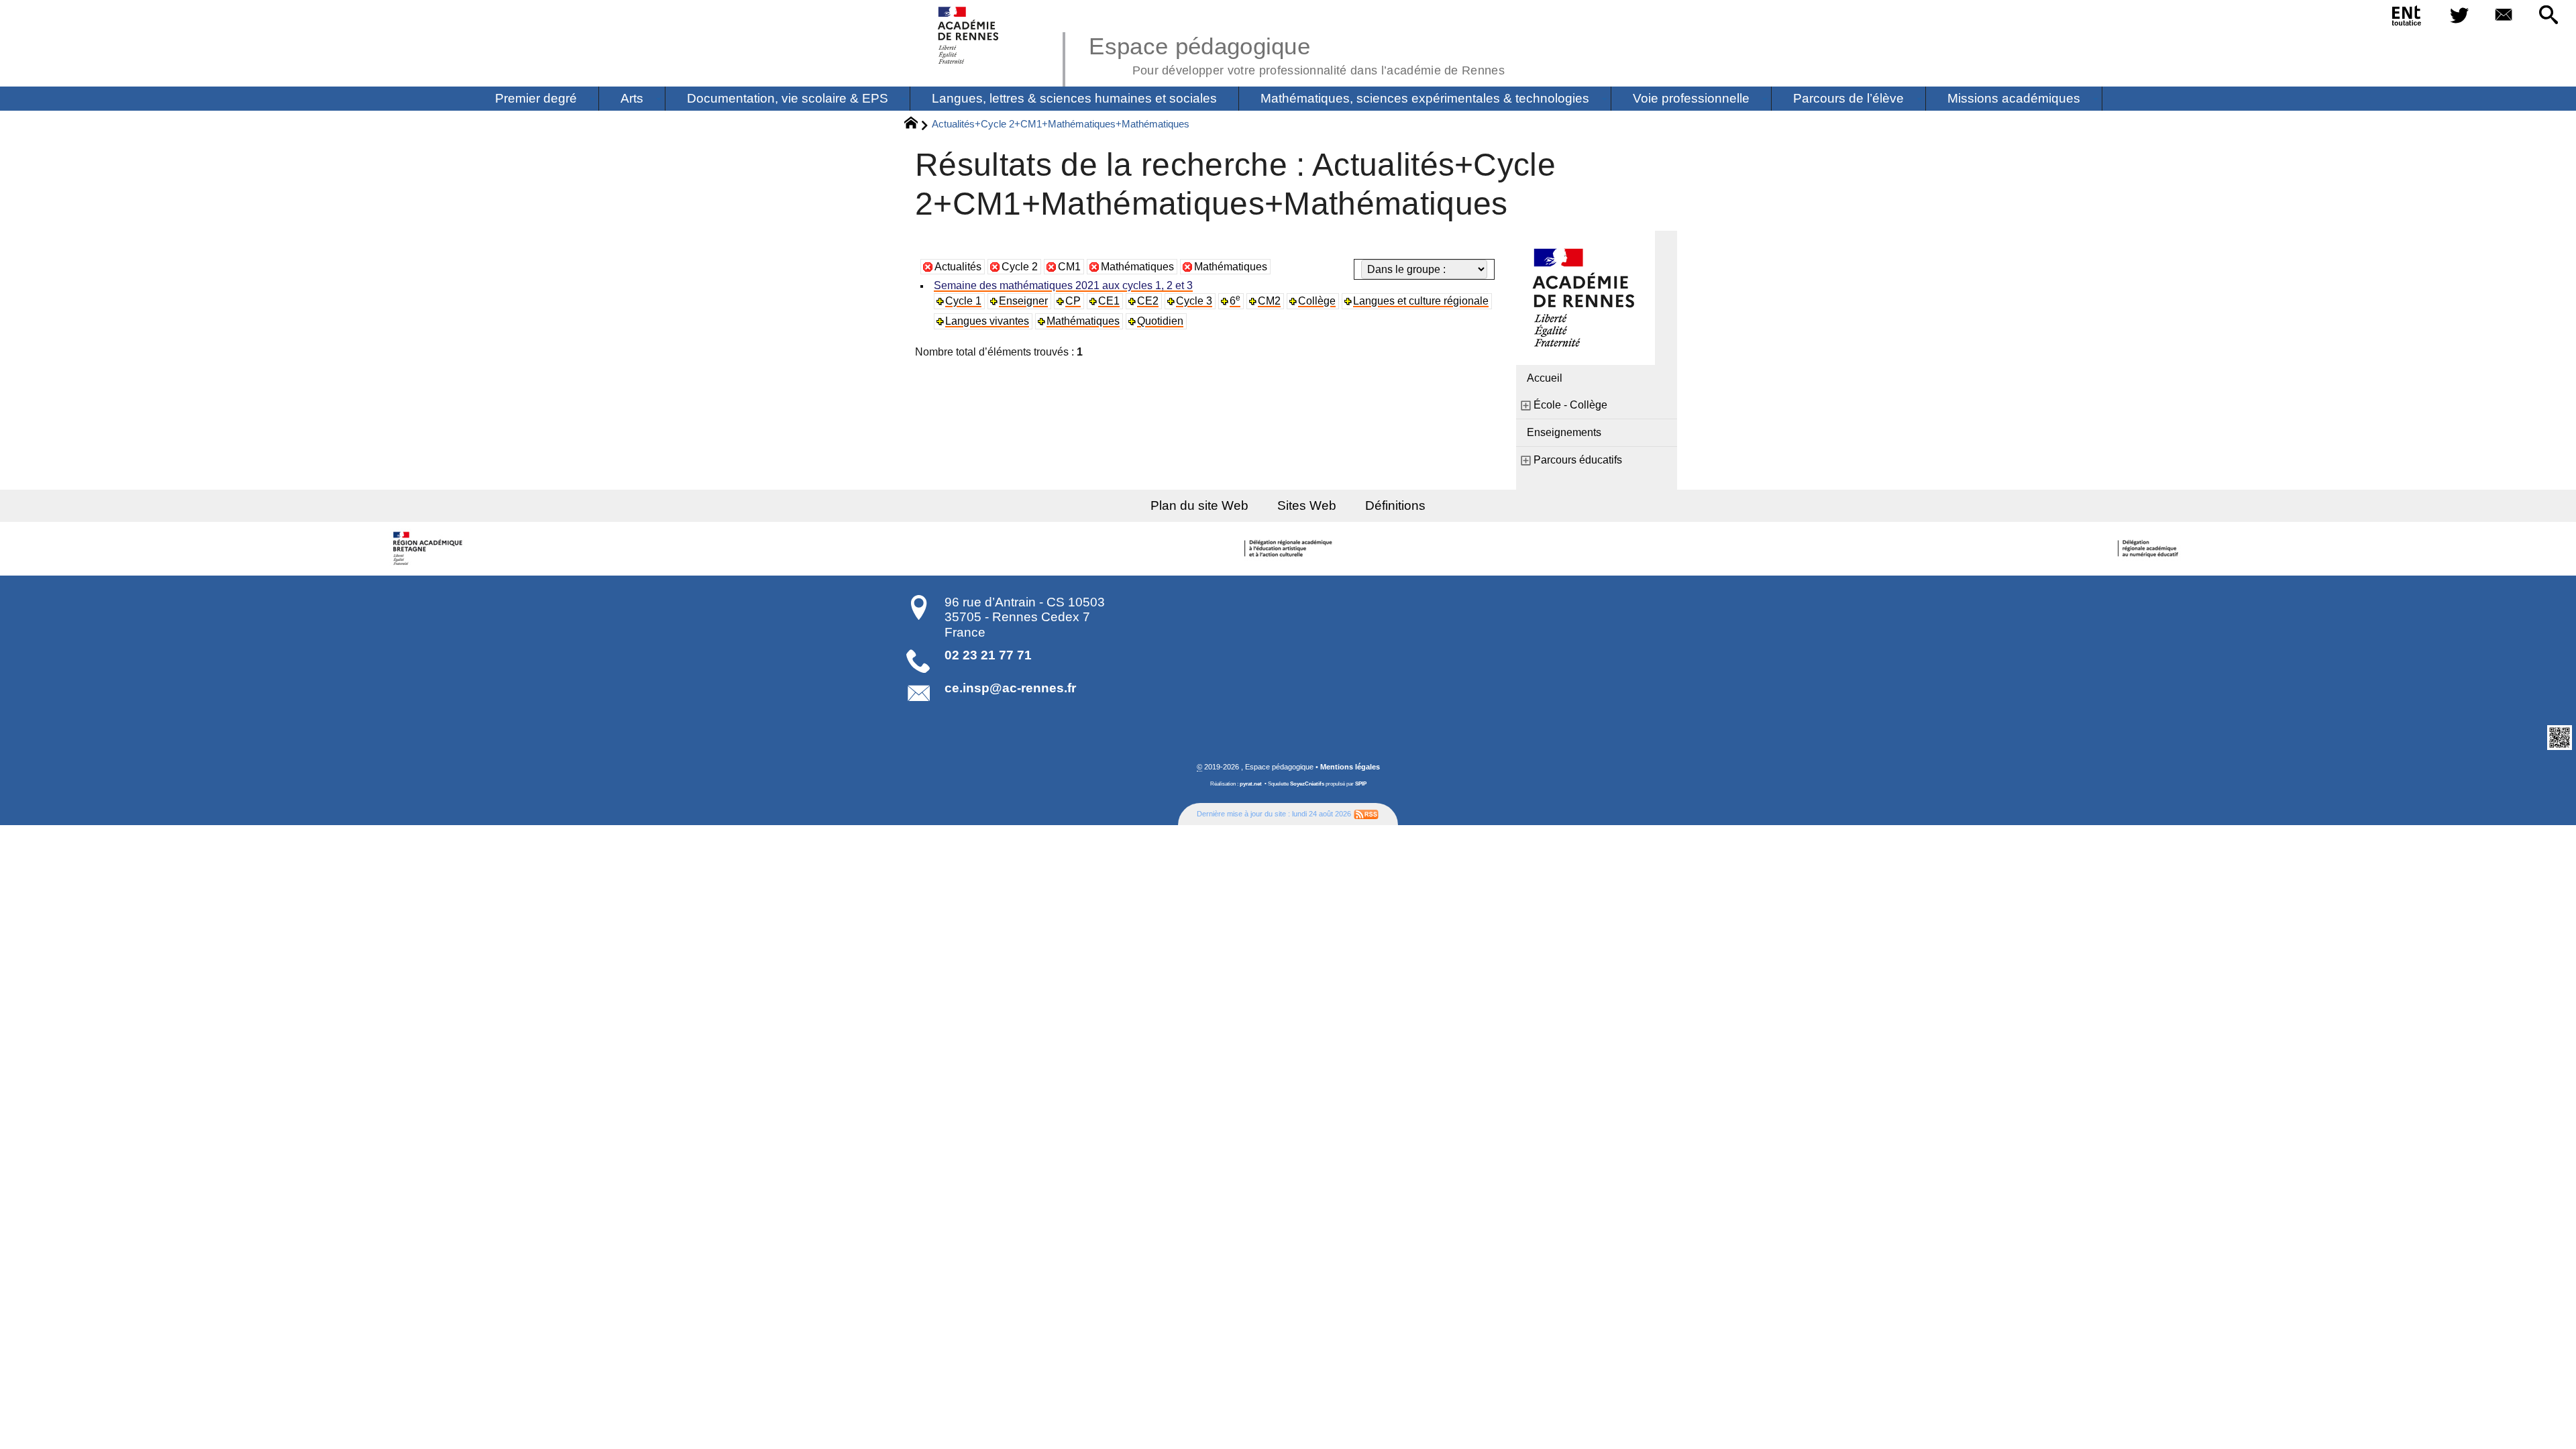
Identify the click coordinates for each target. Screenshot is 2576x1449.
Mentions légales (1350, 767)
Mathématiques (1137, 267)
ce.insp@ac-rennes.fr (1010, 688)
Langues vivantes (987, 321)
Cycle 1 (963, 301)
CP (1073, 301)
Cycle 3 (1194, 301)
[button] (2548, 16)
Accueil (1545, 378)
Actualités (958, 267)
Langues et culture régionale (1421, 301)
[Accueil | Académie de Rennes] (429, 549)
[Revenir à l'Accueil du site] (917, 125)
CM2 (1269, 301)
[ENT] (2407, 18)
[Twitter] (2459, 16)
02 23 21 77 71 (988, 655)
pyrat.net (1251, 784)
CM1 (1069, 267)
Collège (1317, 301)
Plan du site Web (1199, 505)
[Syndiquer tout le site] (1366, 814)
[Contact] (2504, 16)
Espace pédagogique (1297, 54)
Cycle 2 (1020, 267)
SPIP (1361, 784)
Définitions (1395, 505)
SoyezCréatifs (1307, 784)
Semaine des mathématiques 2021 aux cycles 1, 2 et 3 (1063, 285)
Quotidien (1160, 321)
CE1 (1109, 301)
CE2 (1148, 301)
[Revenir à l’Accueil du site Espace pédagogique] (969, 35)
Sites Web (1307, 505)
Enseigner (1023, 301)
